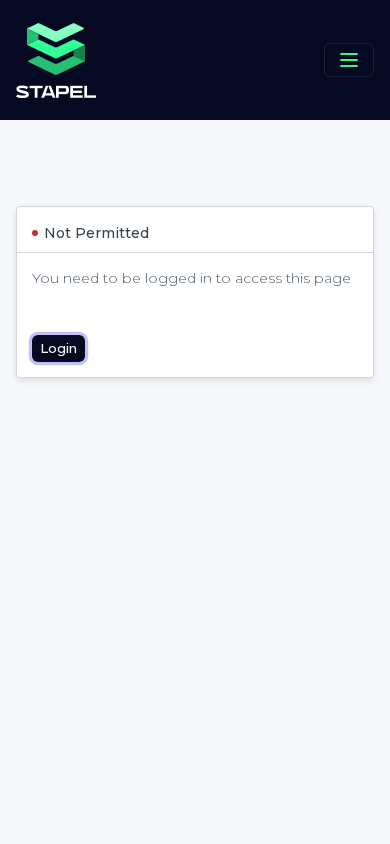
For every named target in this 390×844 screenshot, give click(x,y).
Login (58, 348)
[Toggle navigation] (349, 60)
